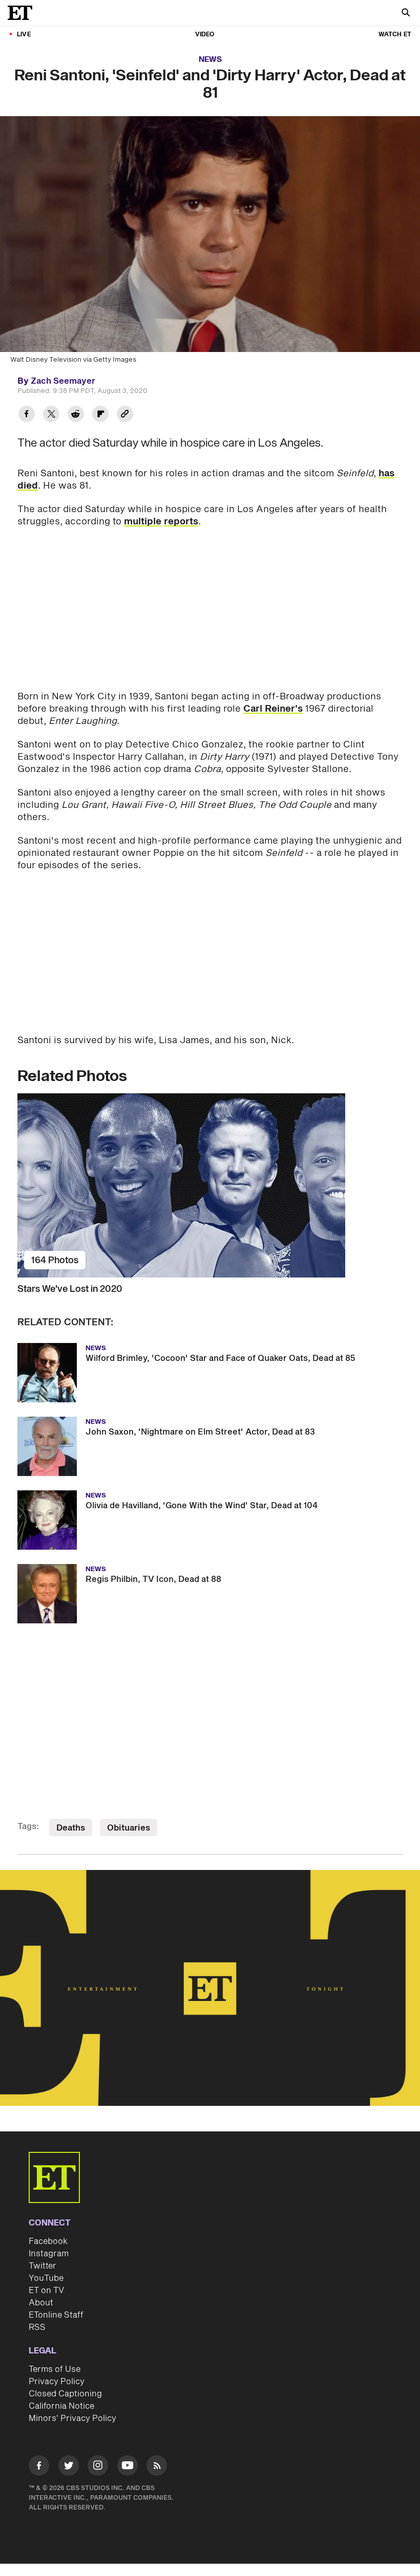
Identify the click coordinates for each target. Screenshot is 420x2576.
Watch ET (395, 35)
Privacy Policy (57, 2382)
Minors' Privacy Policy (72, 2418)
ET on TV (46, 2291)
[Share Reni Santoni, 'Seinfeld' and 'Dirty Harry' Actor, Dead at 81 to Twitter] (51, 415)
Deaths (71, 1828)
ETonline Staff (56, 2315)
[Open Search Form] (406, 14)
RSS (37, 2327)
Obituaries (129, 1828)
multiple (143, 522)
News (210, 60)
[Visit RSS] (157, 2467)
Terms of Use (55, 2369)
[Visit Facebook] (39, 2467)
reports (181, 522)
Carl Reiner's (273, 709)
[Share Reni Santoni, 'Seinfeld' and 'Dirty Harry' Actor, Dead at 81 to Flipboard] (100, 415)
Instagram (49, 2254)
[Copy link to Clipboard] (125, 415)
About (41, 2303)
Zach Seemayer (63, 381)
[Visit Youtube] (128, 2465)
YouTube (46, 2278)
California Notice (61, 2406)
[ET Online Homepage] (23, 13)
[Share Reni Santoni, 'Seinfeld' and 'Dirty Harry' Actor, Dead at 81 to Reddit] (76, 415)
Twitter (43, 2266)
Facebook (48, 2241)
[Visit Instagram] (98, 2467)
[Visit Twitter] (69, 2467)
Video (205, 35)
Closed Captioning (65, 2394)
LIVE (24, 35)
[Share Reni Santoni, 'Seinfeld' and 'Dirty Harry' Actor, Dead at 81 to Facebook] (27, 415)
